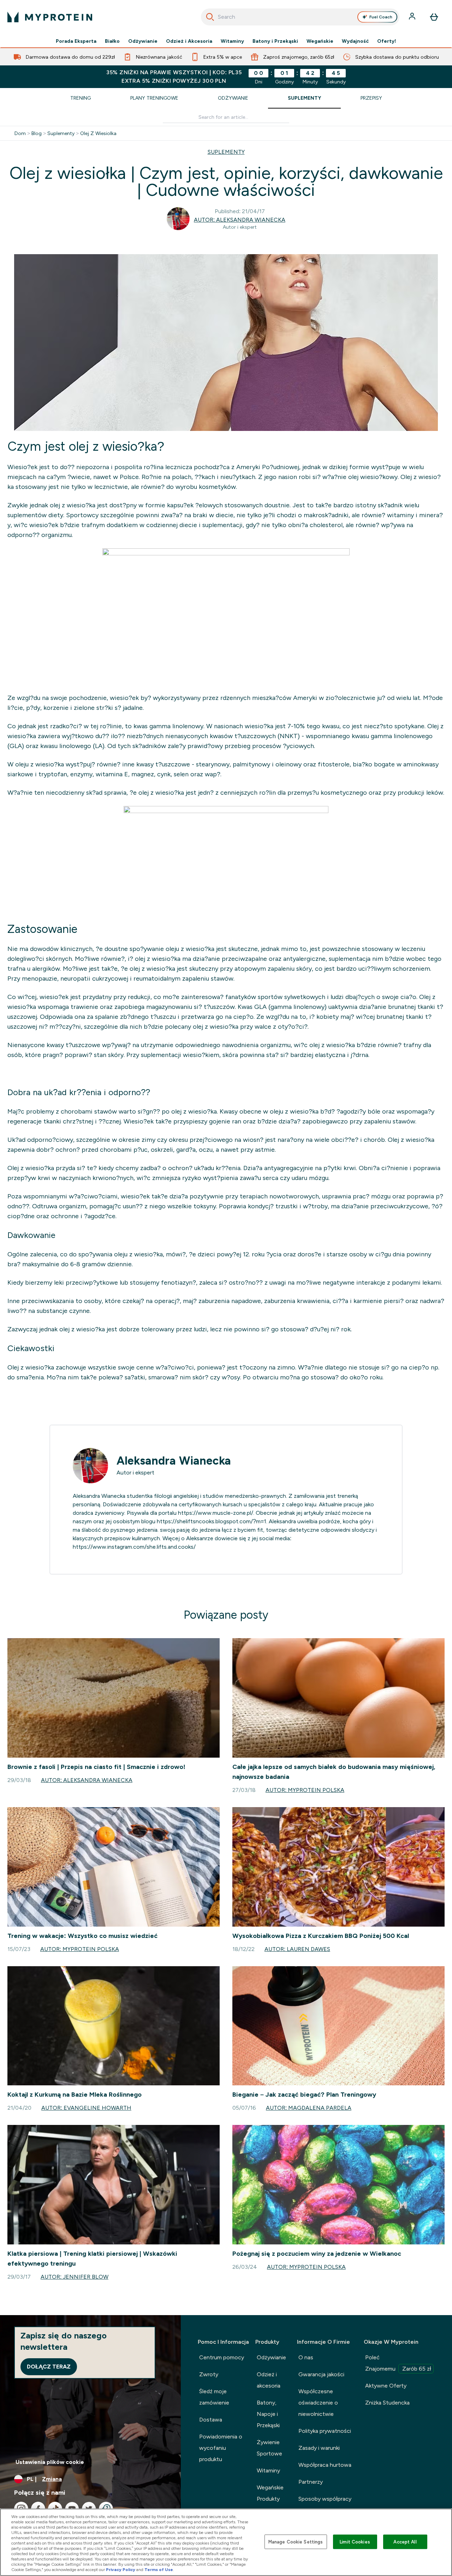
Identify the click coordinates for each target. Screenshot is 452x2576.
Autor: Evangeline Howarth (86, 2108)
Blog (37, 133)
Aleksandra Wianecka (174, 1461)
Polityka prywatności (325, 2431)
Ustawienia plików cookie (50, 2462)
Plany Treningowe (154, 98)
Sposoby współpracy (325, 2499)
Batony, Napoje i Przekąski (268, 2414)
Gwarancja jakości (321, 2374)
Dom (20, 133)
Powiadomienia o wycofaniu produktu (221, 2448)
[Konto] (413, 17)
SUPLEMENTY (226, 152)
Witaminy (232, 41)
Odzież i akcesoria (269, 2380)
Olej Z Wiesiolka (98, 133)
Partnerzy (311, 2482)
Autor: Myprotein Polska (305, 1790)
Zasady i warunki (319, 2448)
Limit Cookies (355, 2542)
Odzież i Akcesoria (189, 41)
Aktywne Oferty (386, 2386)
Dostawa (211, 2420)
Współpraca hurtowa (325, 2465)
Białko (112, 41)
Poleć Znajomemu (398, 2363)
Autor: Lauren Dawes (297, 1949)
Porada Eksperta (76, 41)
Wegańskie (320, 41)
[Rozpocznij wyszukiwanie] (210, 17)
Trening (81, 98)
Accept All (405, 2542)
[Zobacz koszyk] (434, 17)
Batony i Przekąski (275, 41)
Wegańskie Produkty (270, 2493)
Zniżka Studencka (387, 2403)
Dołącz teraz (49, 2367)
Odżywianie (143, 41)
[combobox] (300, 17)
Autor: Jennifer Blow (75, 2277)
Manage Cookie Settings (296, 2542)
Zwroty (209, 2374)
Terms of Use (159, 2570)
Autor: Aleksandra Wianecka (240, 220)
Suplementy (304, 98)
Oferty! (387, 41)
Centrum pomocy (222, 2357)
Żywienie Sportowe (269, 2448)
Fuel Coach (381, 17)
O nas (306, 2357)
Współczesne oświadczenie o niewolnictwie (318, 2403)
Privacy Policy (121, 2570)
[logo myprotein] (50, 17)
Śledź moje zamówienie (214, 2397)
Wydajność (355, 41)
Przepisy (371, 98)
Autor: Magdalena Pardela (309, 2108)
